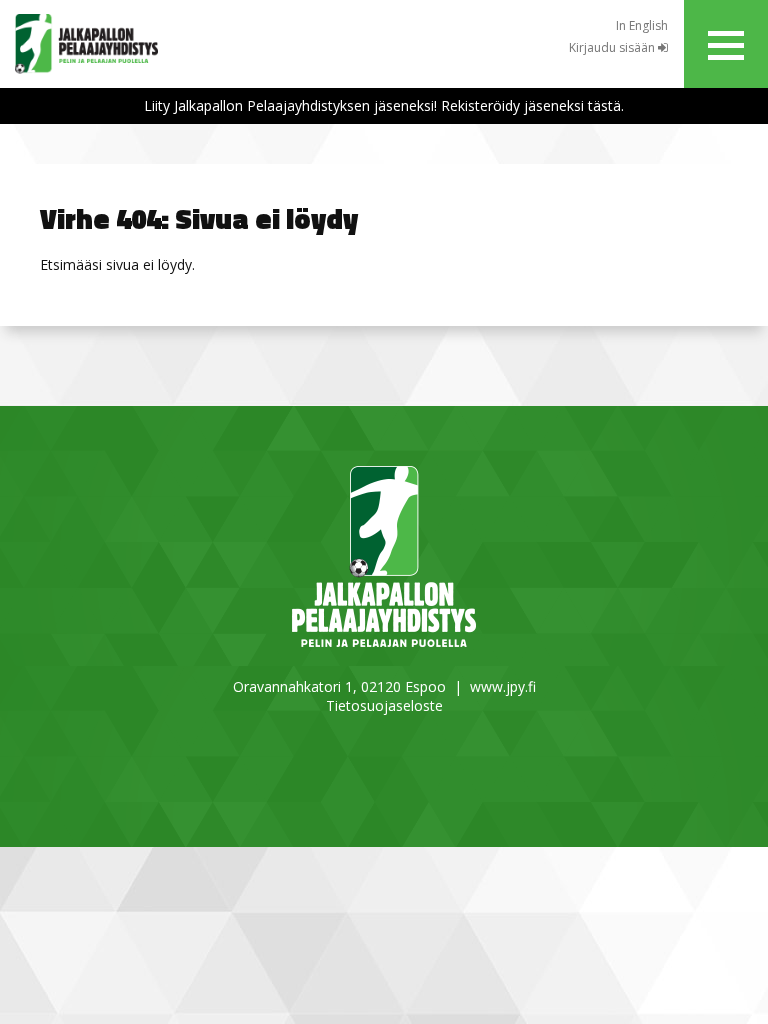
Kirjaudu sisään (613, 47)
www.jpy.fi (503, 686)
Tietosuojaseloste (384, 705)
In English (642, 25)
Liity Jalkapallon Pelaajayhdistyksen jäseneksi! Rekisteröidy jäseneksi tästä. (384, 105)
